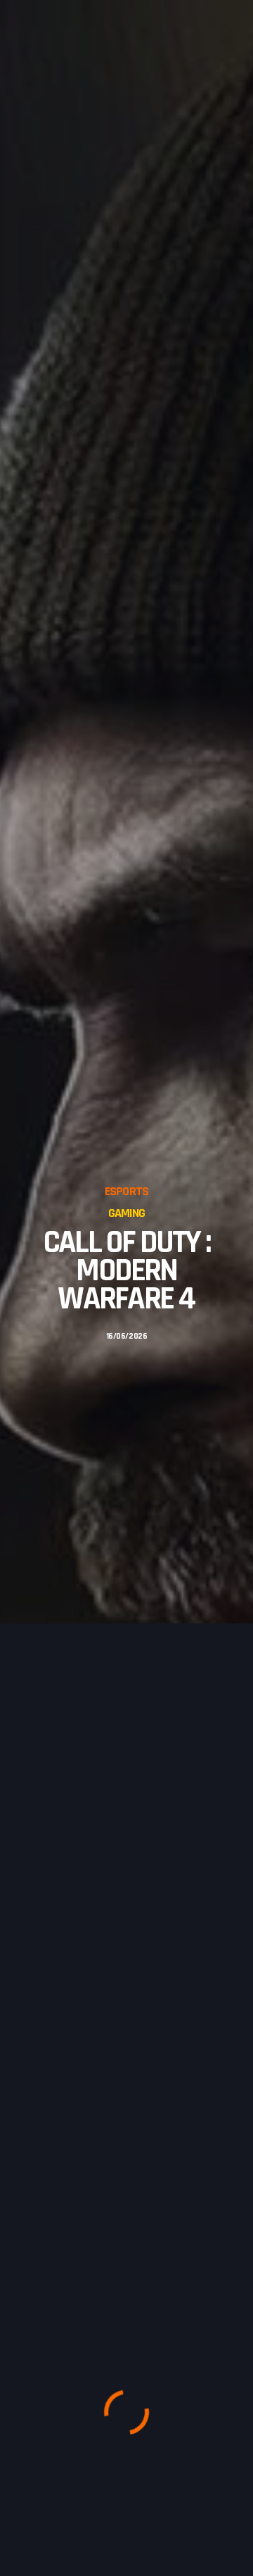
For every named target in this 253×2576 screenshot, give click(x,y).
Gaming (126, 1213)
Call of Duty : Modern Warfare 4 (126, 1271)
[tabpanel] (126, 1263)
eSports (126, 1191)
